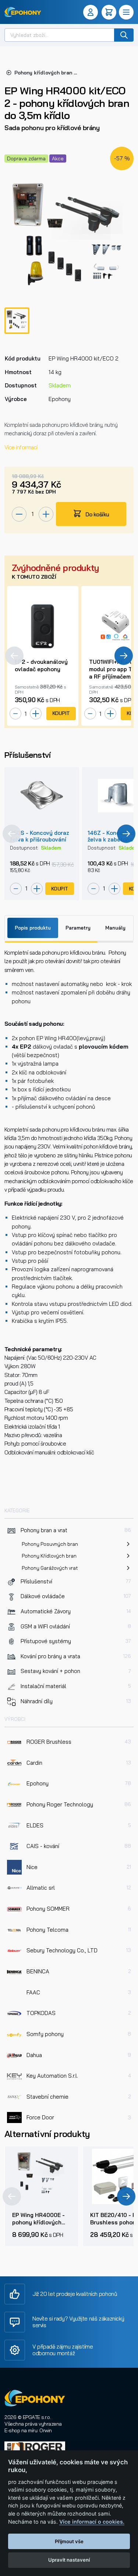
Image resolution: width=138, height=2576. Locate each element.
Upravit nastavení (69, 2560)
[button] (92, 12)
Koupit (61, 713)
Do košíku (97, 514)
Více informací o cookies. (92, 2522)
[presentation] (14, 656)
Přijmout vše (69, 2541)
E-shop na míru (21, 2430)
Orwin (46, 2430)
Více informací (21, 447)
